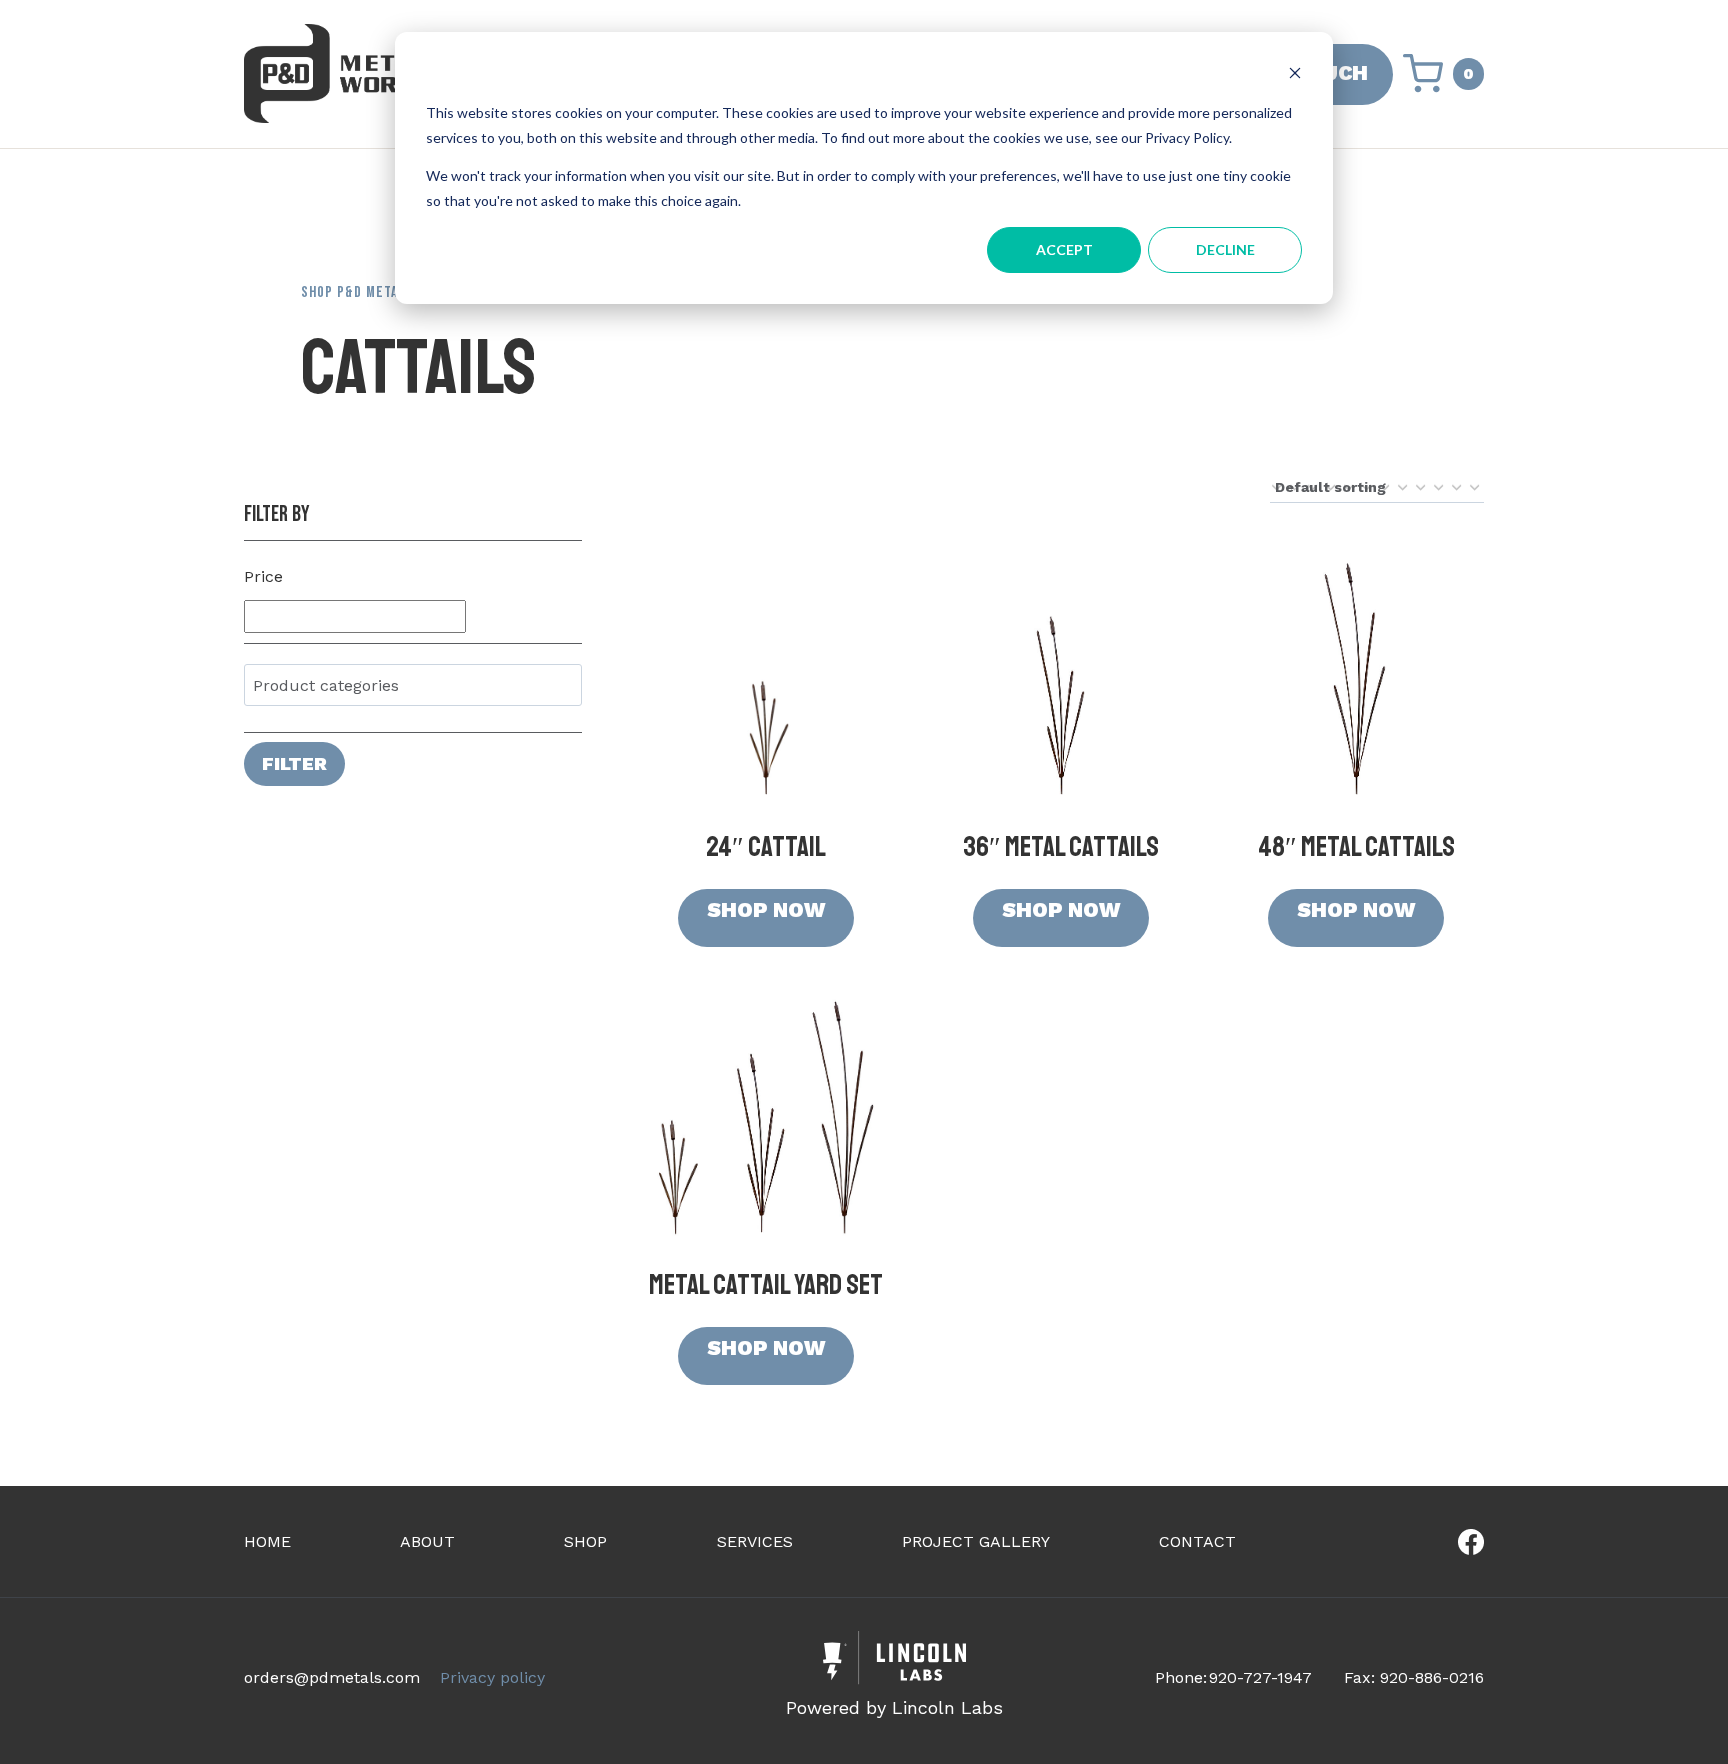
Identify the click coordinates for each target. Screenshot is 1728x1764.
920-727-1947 (1260, 1677)
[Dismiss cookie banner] (1295, 75)
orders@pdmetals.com (332, 1677)
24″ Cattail (766, 846)
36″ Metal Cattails (1061, 846)
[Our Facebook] (1408, 1542)
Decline (1225, 249)
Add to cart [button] (766, 918)
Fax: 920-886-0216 (1414, 1677)
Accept (1064, 249)
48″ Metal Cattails (1356, 846)
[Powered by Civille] (894, 1677)
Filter (294, 763)
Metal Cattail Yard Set (766, 1284)
